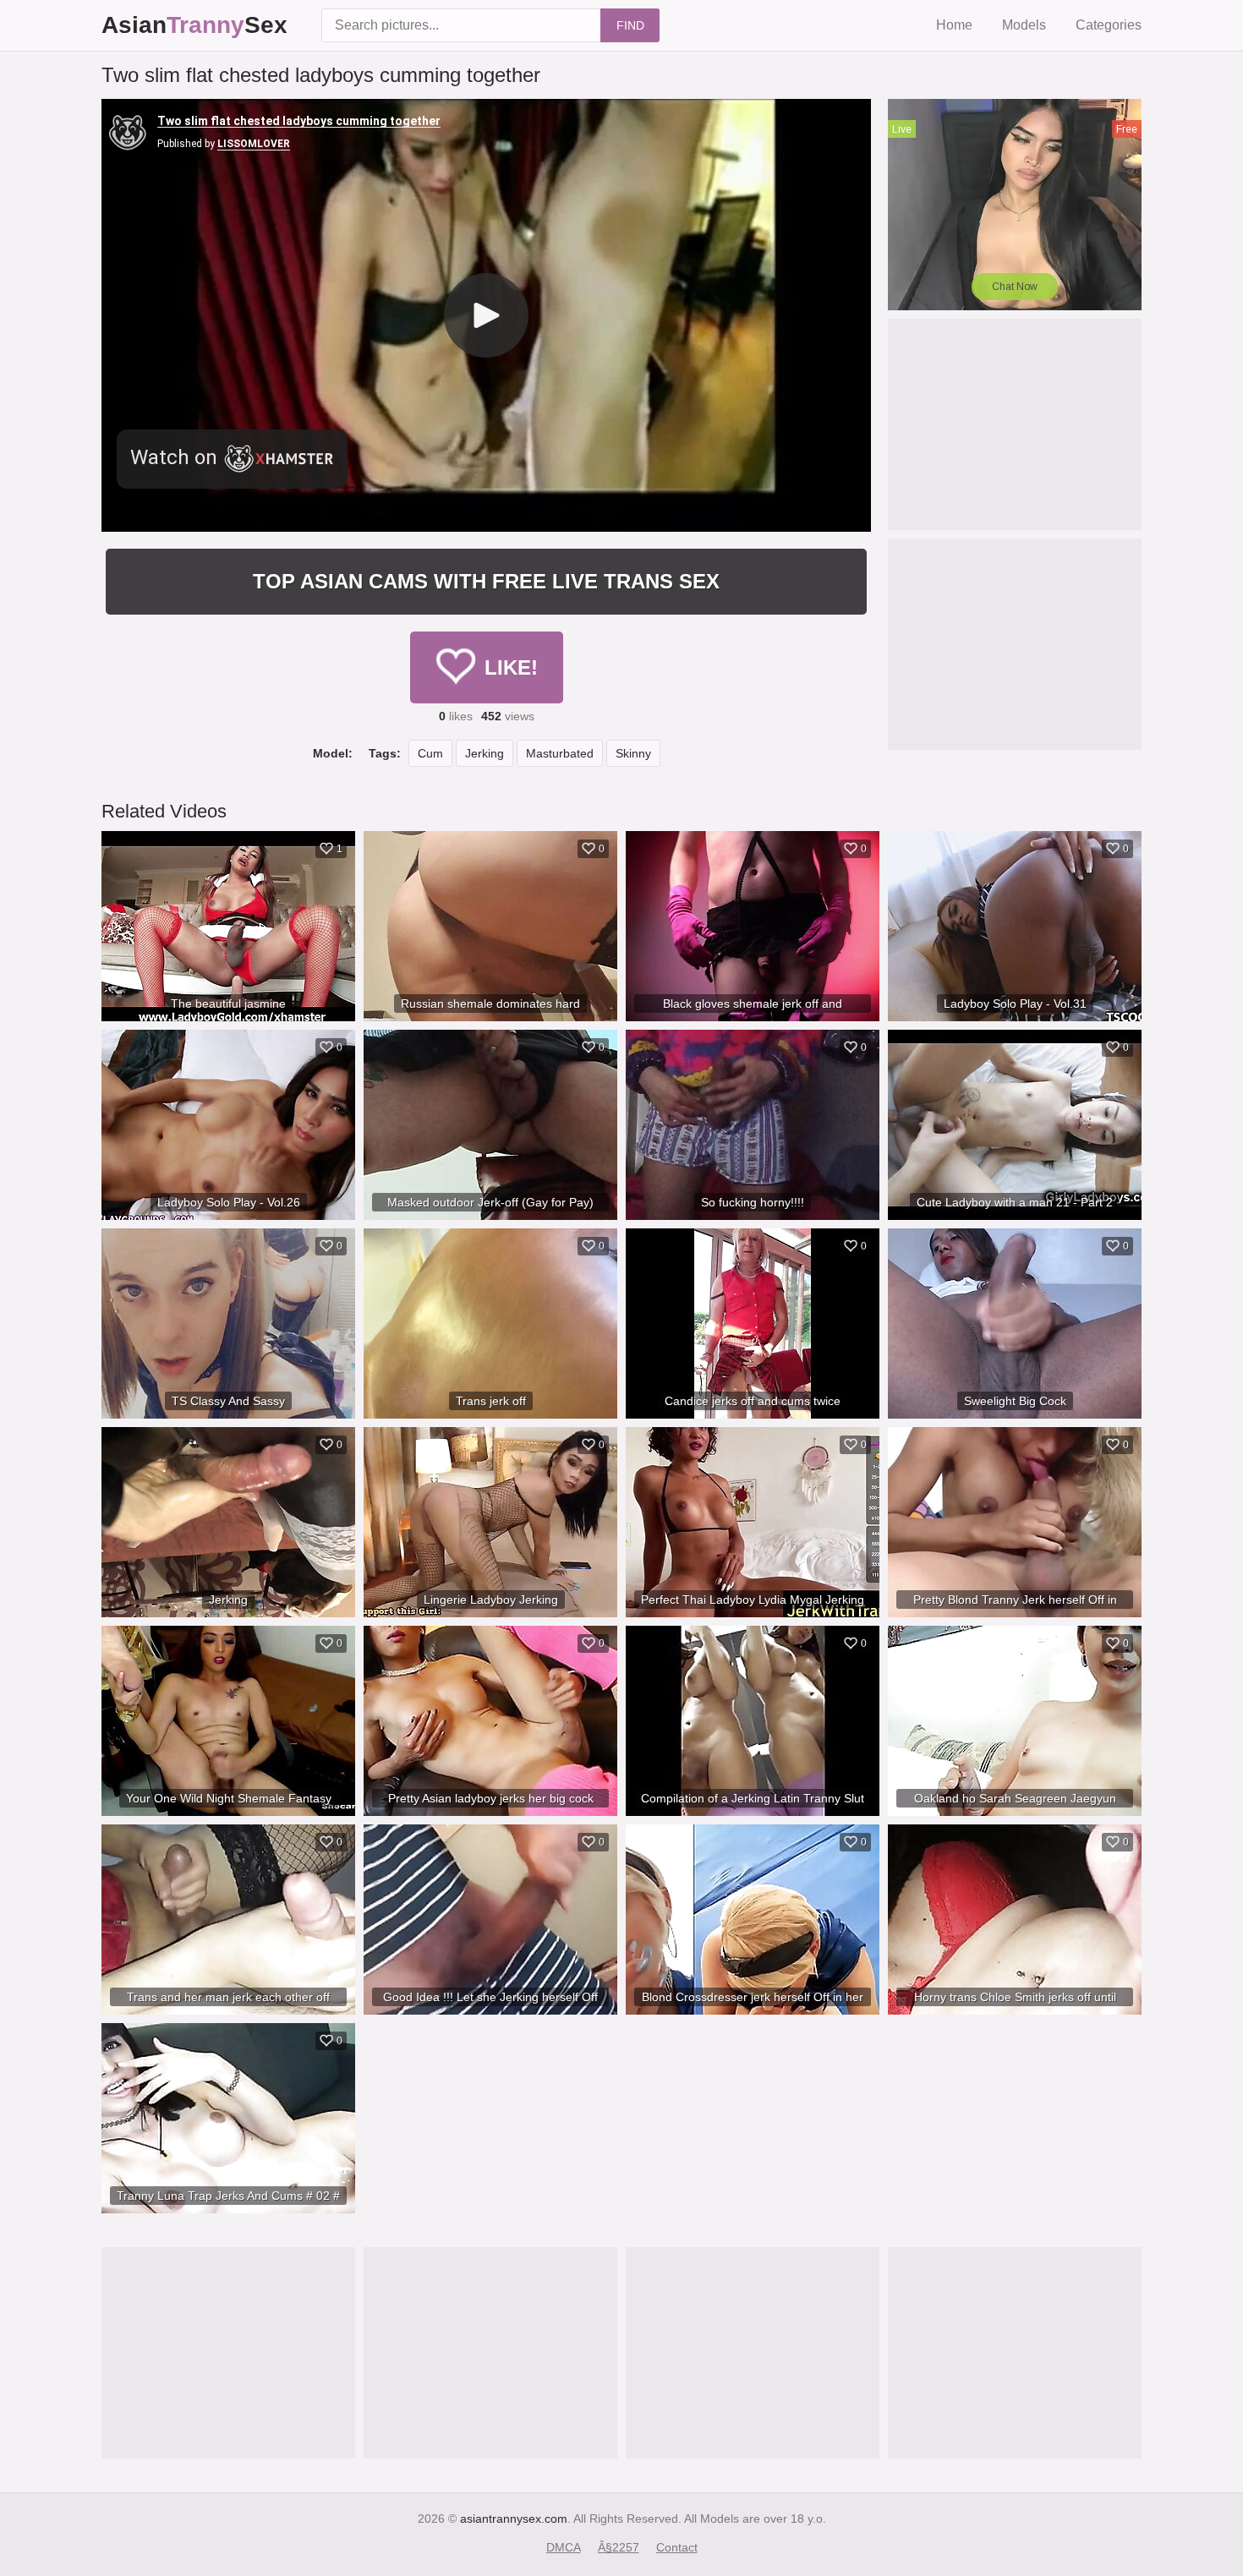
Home (954, 25)
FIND (630, 25)
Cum (430, 753)
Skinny (633, 753)
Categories (1109, 25)
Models (1024, 25)
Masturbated (560, 753)
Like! (511, 667)
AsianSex (194, 25)
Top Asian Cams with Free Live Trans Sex (486, 581)
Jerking (485, 753)
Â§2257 (619, 2547)
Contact (677, 2547)
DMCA (564, 2547)
